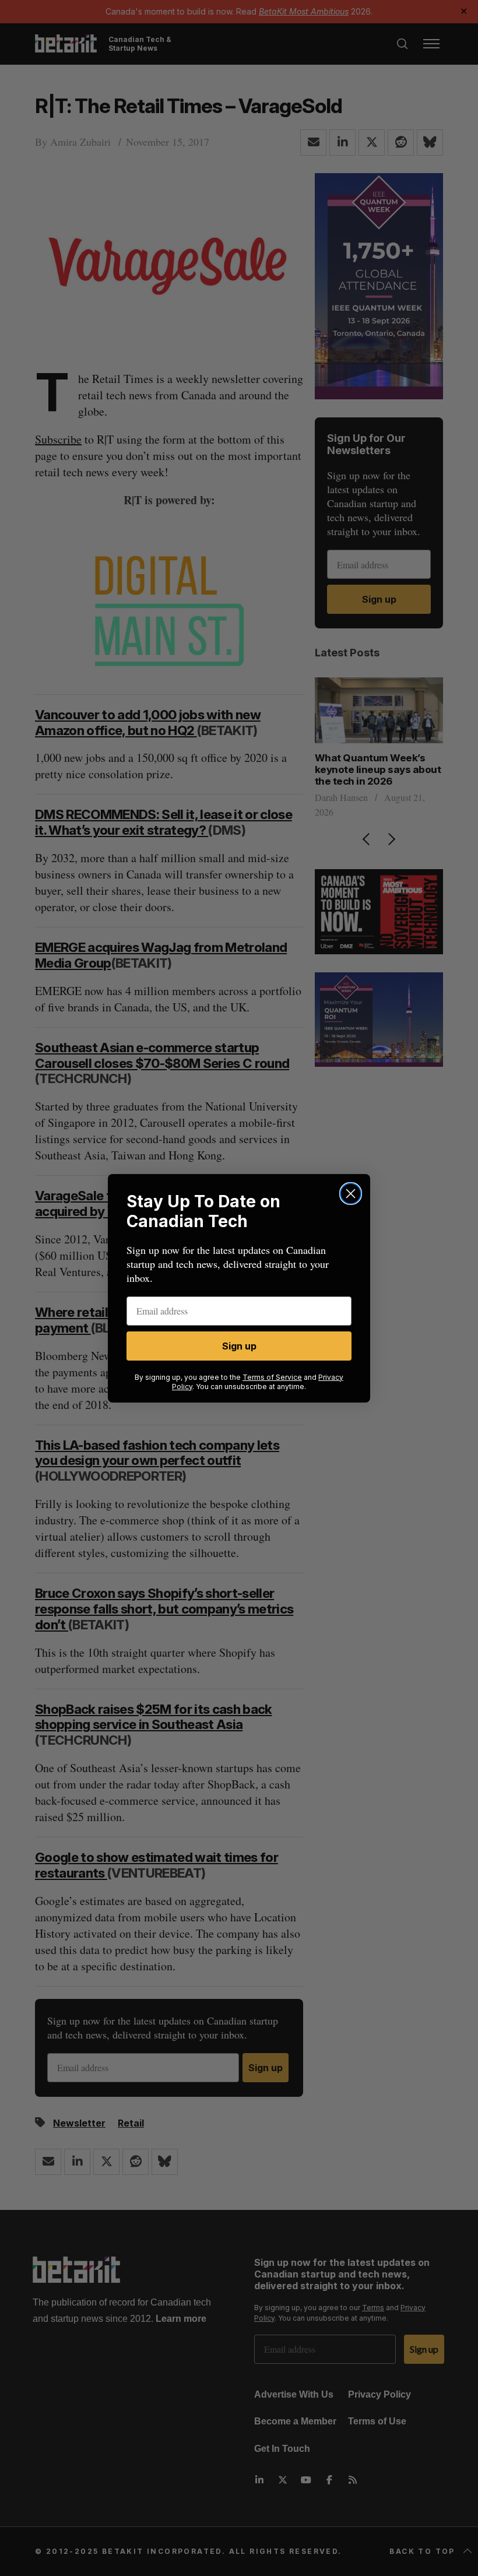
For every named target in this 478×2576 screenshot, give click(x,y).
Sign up (239, 1346)
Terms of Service (272, 1377)
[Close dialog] (351, 1194)
